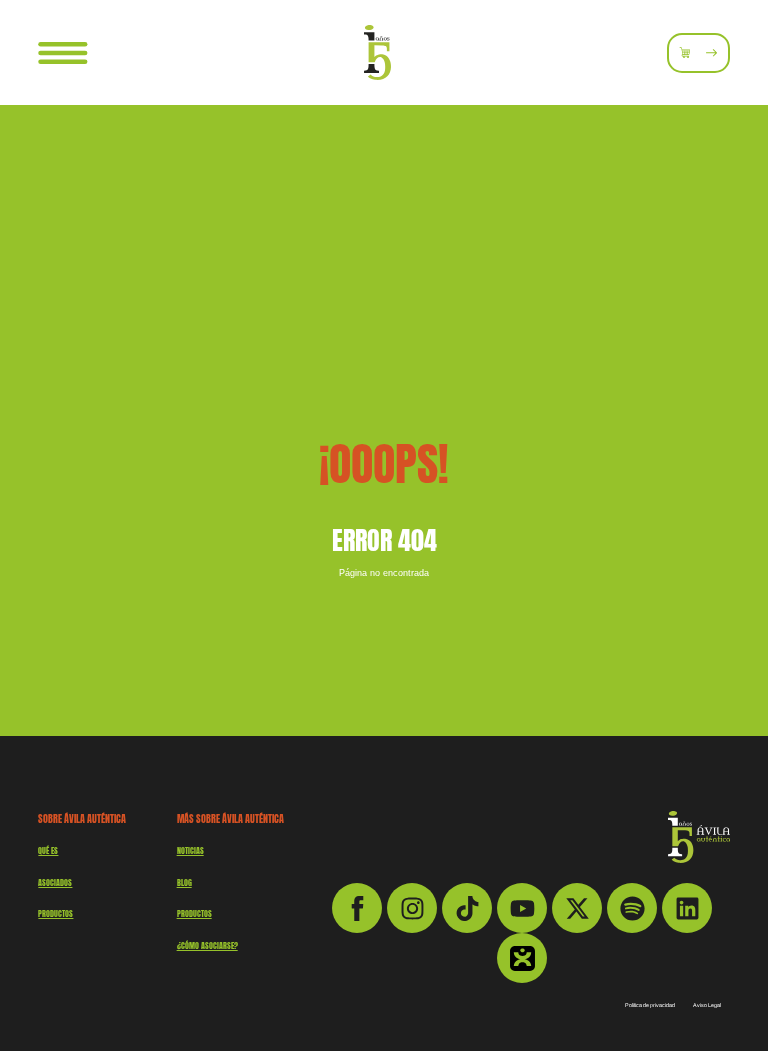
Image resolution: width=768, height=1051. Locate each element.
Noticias (190, 851)
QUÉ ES (48, 851)
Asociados (55, 883)
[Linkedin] (687, 908)
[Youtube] (522, 908)
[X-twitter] (577, 908)
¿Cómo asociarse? (207, 946)
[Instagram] (412, 908)
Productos (194, 914)
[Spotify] (632, 908)
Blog (184, 883)
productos (55, 914)
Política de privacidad (650, 1005)
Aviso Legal (707, 1005)
